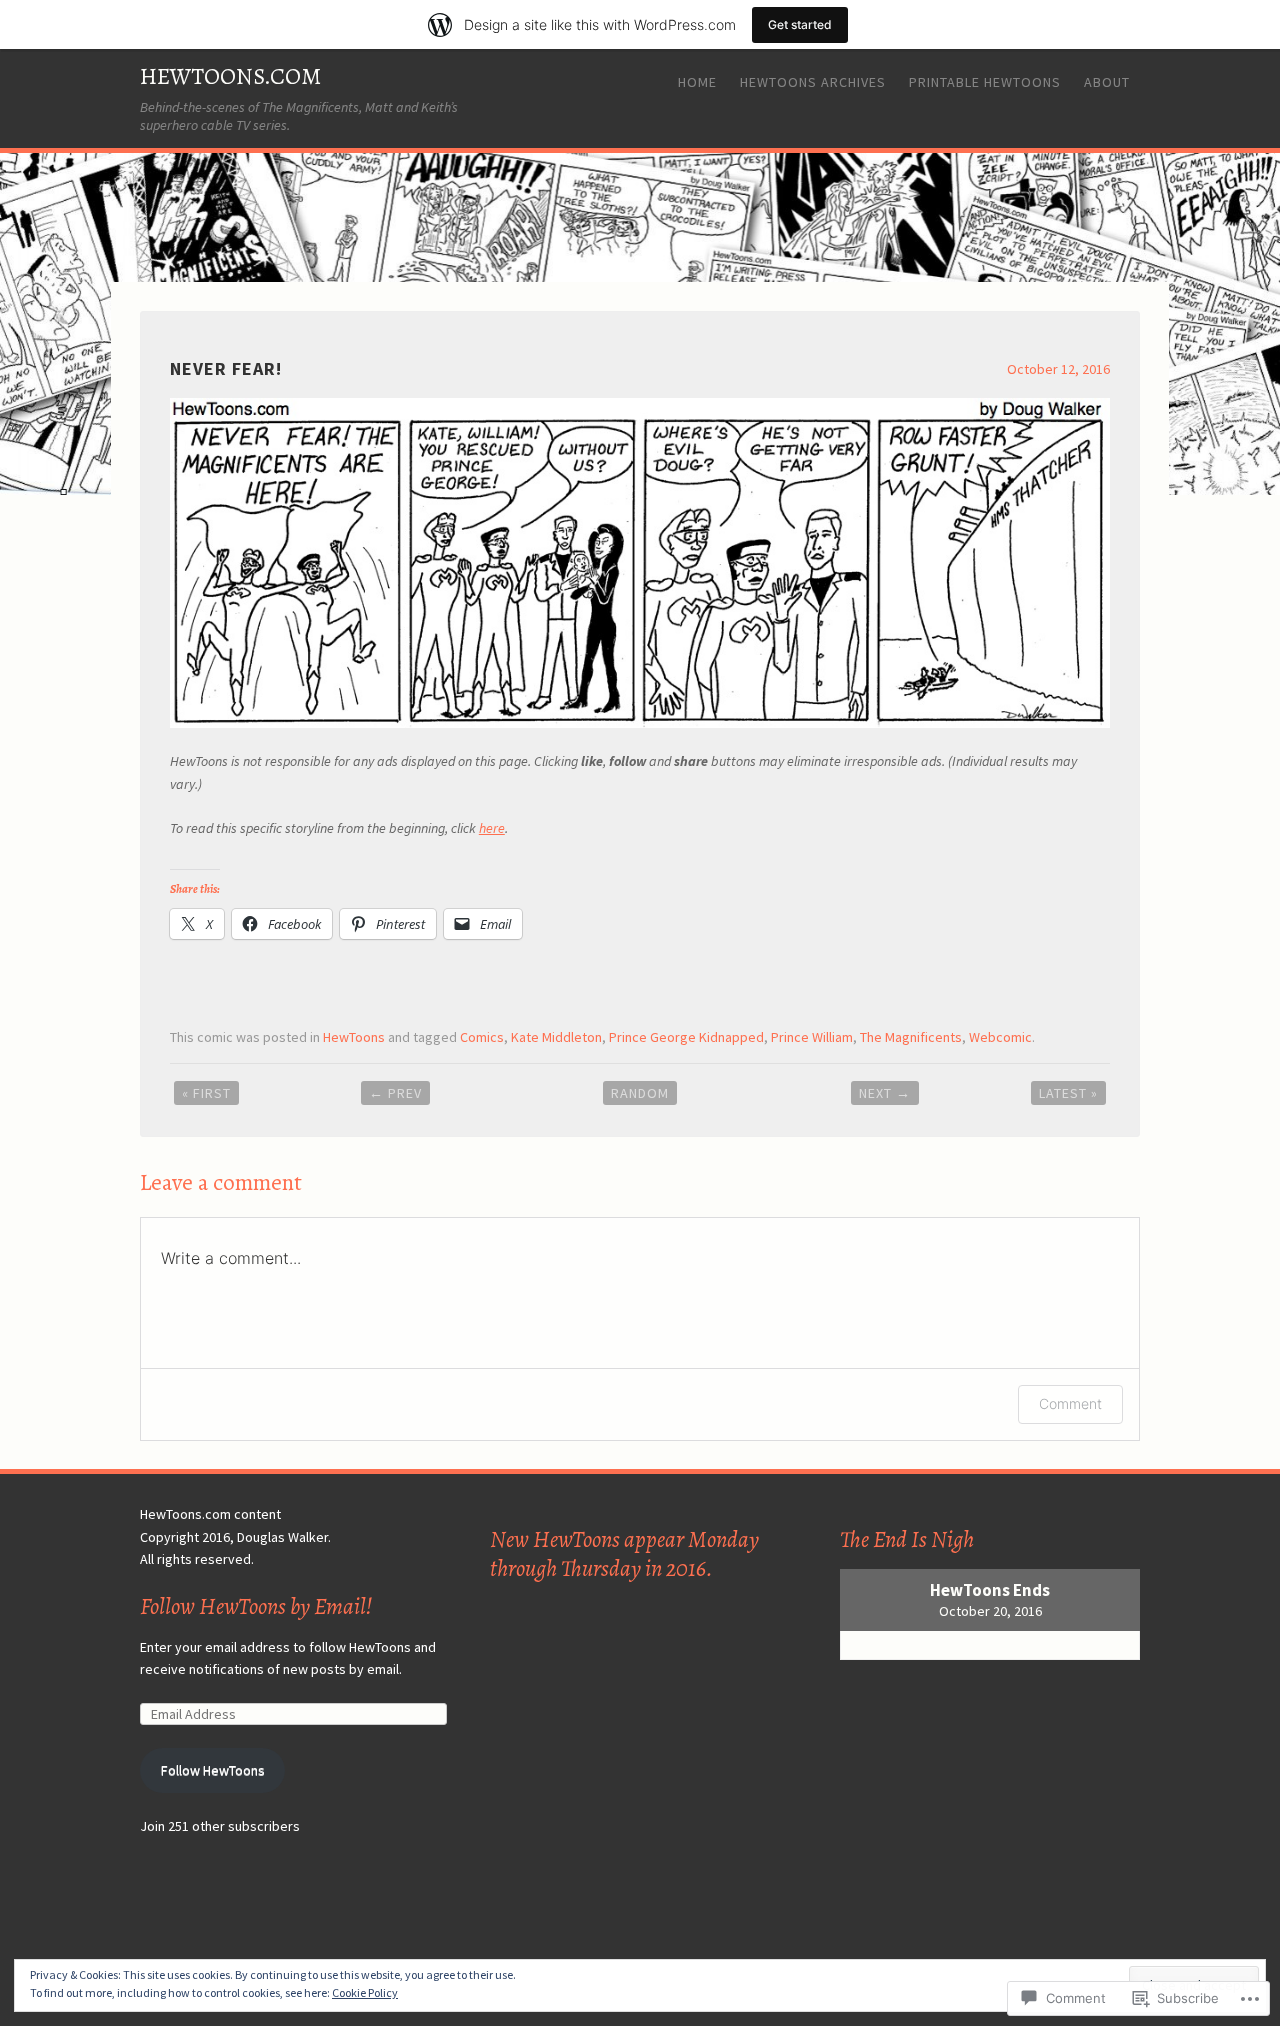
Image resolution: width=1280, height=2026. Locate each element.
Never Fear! (226, 368)
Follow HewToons (213, 1770)
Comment (1070, 1403)
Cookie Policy (365, 1992)
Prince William (812, 1037)
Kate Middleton (556, 1037)
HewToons (354, 1037)
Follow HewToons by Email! (256, 1606)
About (1107, 82)
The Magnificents (911, 1037)
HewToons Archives (813, 82)
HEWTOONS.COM (230, 76)
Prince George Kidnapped (686, 1037)
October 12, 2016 (1058, 369)
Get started (800, 24)
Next (885, 1093)
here (492, 828)
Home (697, 82)
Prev (395, 1093)
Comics (482, 1037)
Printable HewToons (985, 82)
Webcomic (1000, 1037)
